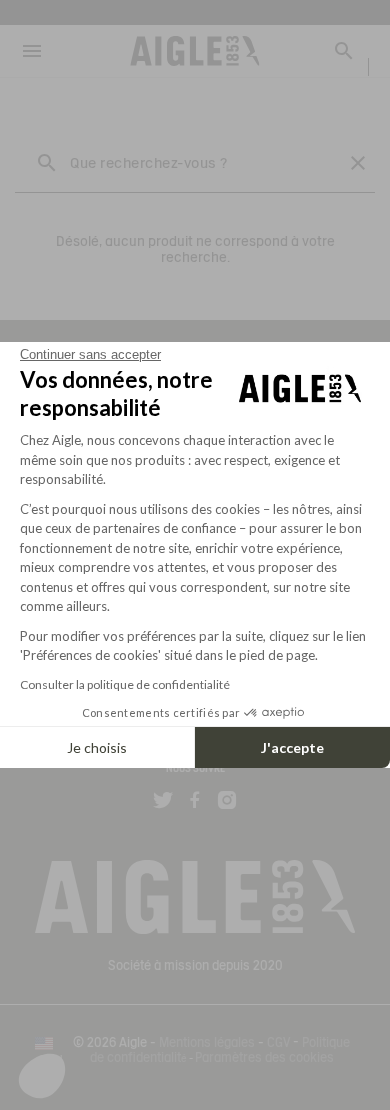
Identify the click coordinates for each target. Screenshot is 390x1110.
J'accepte (292, 747)
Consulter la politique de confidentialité (125, 684)
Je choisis (97, 747)
